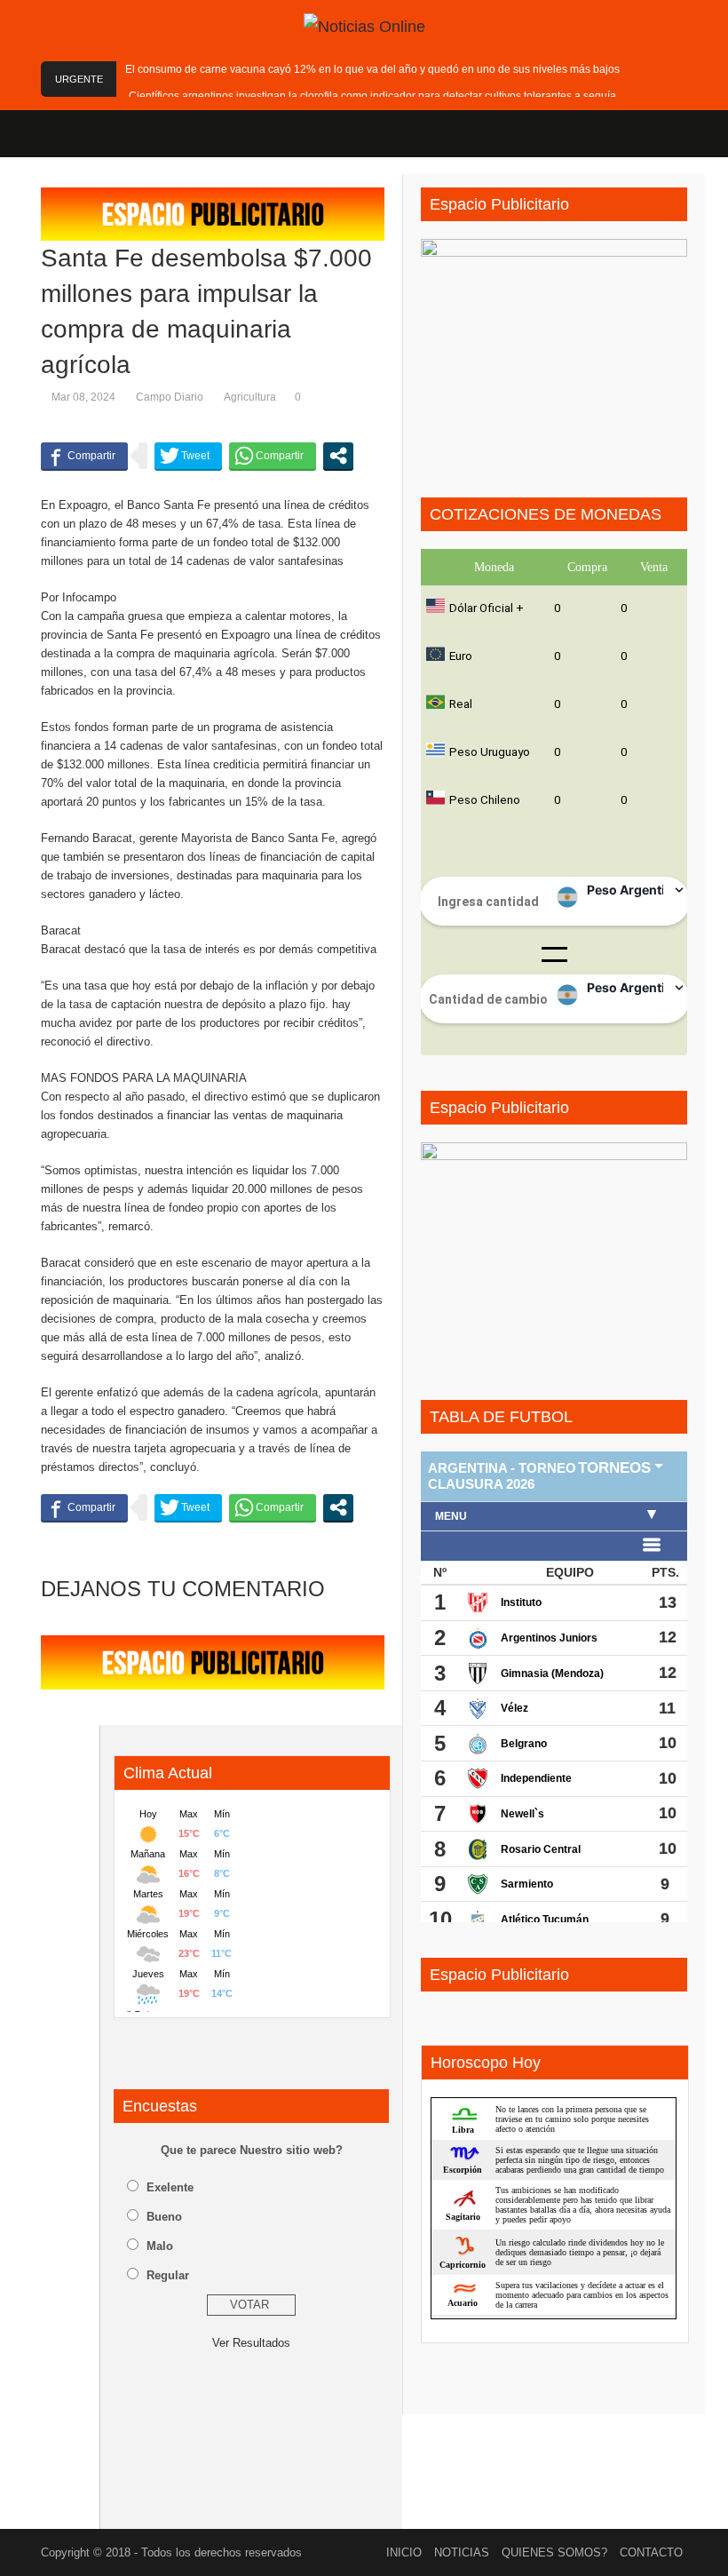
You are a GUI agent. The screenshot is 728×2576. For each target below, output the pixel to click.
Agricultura (250, 397)
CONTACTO (651, 2552)
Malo (160, 2246)
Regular (168, 2275)
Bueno (164, 2217)
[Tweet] (188, 456)
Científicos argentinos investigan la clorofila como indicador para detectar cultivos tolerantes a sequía (372, 96)
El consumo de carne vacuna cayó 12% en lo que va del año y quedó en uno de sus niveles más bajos (372, 69)
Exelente (170, 2187)
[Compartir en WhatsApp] (273, 456)
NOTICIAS (462, 2552)
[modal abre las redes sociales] (338, 456)
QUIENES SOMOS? (554, 2552)
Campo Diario (170, 397)
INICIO (404, 2552)
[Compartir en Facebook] (84, 456)
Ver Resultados (251, 2343)
